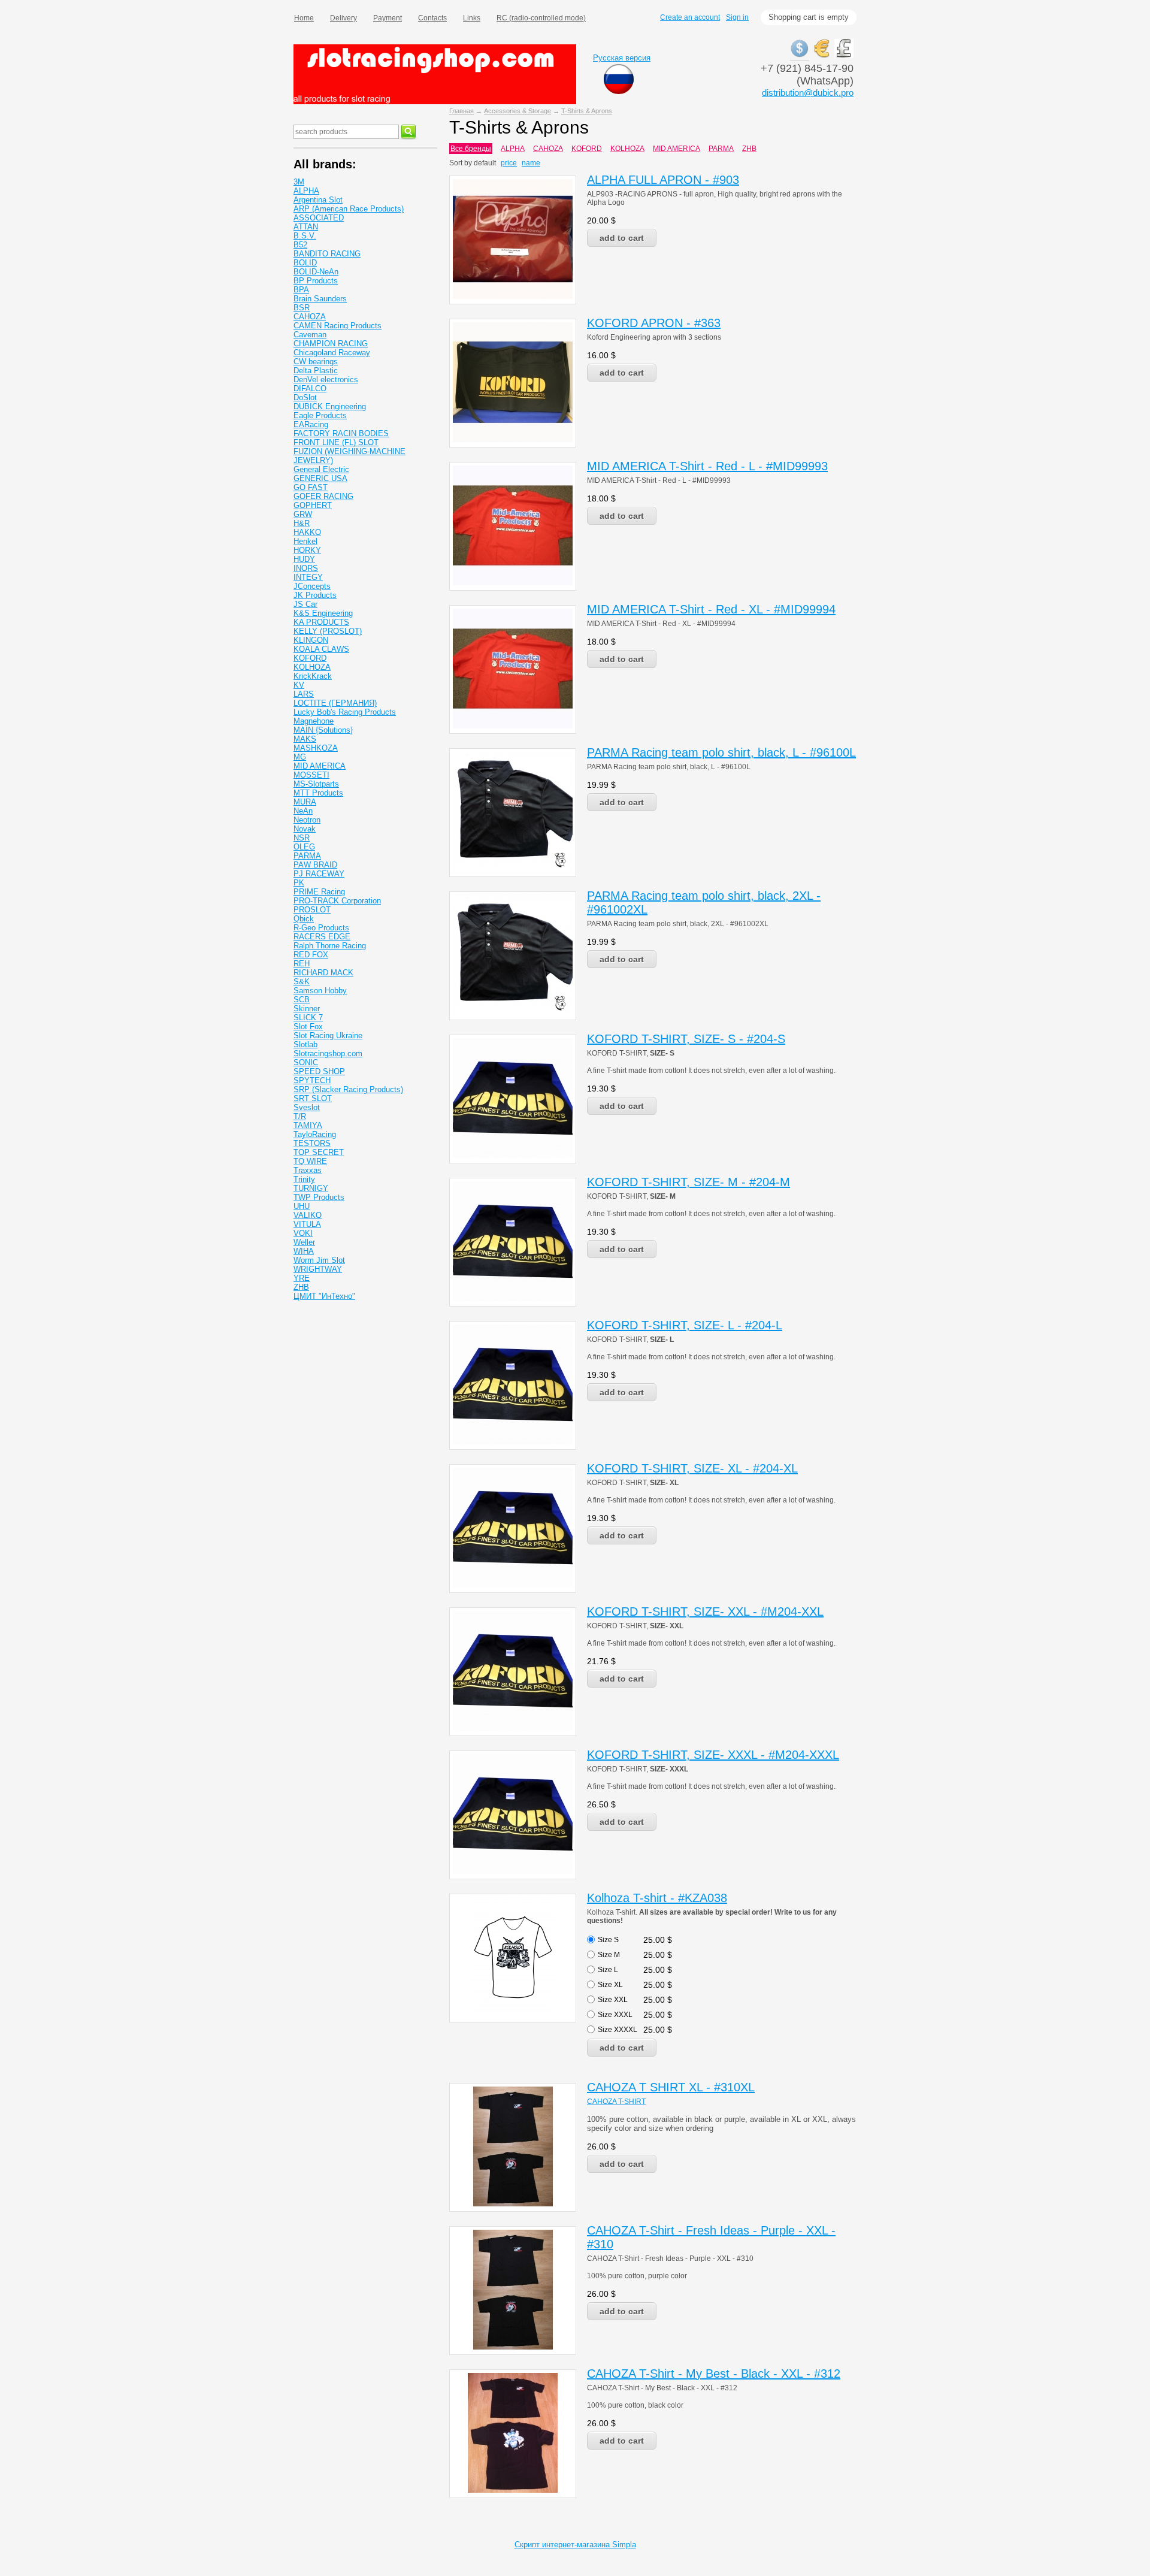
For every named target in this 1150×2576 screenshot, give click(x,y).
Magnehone (314, 721)
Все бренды (471, 149)
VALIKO (308, 1215)
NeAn (303, 811)
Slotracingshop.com (328, 1053)
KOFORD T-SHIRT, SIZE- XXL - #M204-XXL (705, 1611)
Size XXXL (615, 2015)
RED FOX (311, 955)
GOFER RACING (323, 496)
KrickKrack (313, 676)
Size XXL (613, 2000)
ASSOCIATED (319, 218)
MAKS (305, 739)
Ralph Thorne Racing (330, 946)
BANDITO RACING (327, 254)
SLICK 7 (308, 1018)
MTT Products (318, 793)
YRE (302, 1278)
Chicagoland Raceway (332, 353)
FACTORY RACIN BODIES (341, 433)
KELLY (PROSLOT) (328, 631)
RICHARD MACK (323, 973)
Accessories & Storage (517, 111)
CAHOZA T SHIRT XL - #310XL (671, 2087)
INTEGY (308, 577)
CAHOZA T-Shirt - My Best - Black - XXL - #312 (714, 2374)
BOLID (305, 263)
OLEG (304, 847)
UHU (302, 1206)
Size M (609, 1955)
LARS (304, 694)
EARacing (311, 424)
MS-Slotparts (316, 784)
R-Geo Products (321, 928)
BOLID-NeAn (316, 272)
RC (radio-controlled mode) (541, 18)
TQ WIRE (310, 1161)
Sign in (737, 17)
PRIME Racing (319, 892)
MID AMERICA (677, 149)
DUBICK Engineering (330, 406)
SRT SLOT (313, 1098)
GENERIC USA (320, 478)
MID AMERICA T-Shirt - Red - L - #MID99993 (707, 466)
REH (302, 964)
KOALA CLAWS (321, 649)
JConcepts (312, 586)
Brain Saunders (320, 299)
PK (299, 883)
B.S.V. (305, 236)
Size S (608, 1940)
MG (300, 757)
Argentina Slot (318, 200)
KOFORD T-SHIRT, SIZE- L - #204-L (685, 1325)
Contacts (432, 18)
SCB (302, 1000)
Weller (304, 1242)
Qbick (304, 919)
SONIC (306, 1062)
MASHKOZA (316, 748)
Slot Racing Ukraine (328, 1035)
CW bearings (316, 362)
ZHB (749, 149)
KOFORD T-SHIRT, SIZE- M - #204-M (689, 1182)
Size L (608, 1970)
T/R (300, 1116)
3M (299, 182)
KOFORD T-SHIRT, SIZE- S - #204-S (686, 1039)
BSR (302, 308)
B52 (300, 245)
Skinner (307, 1009)
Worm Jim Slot (319, 1260)
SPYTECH (312, 1080)
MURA (305, 802)
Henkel (305, 541)
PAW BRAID (315, 865)
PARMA (721, 149)
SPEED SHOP (319, 1071)
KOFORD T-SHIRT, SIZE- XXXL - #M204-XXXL (713, 1755)
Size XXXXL (618, 2030)
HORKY (307, 550)
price (509, 163)
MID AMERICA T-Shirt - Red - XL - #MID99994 (711, 609)
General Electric (321, 469)
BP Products (316, 281)
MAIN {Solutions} (323, 730)
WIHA (304, 1251)
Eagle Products (320, 415)
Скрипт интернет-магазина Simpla (575, 2545)
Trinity (304, 1179)
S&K (302, 982)
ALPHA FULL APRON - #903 (663, 180)
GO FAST (311, 487)
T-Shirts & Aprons (587, 111)
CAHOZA (548, 149)
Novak (305, 829)
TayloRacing (315, 1134)
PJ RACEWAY (319, 874)
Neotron (307, 820)
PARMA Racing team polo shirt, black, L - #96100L (721, 752)
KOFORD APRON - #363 (654, 323)
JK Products (315, 595)
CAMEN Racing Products (338, 326)
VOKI (303, 1233)
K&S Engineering (323, 613)
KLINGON (311, 640)
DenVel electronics (326, 380)
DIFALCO (310, 388)
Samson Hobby (320, 991)
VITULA (307, 1224)
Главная (461, 111)
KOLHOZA (627, 149)
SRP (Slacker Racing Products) (348, 1089)
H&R (302, 523)
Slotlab (305, 1044)
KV (299, 685)
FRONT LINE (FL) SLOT (336, 442)
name (531, 163)
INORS (306, 568)
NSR (302, 838)
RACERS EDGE (322, 937)
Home (304, 18)
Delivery (344, 18)
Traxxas (308, 1170)
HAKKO (307, 532)
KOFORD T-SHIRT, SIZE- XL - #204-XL (692, 1468)
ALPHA (513, 149)
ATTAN (306, 227)
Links (472, 18)
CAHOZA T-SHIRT (616, 2102)
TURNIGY (311, 1188)
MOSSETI (311, 775)
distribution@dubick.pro (808, 93)
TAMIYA (308, 1125)
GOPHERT (313, 505)
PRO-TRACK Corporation (337, 901)
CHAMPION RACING (331, 344)
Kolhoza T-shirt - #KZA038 (657, 1898)
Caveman (310, 335)
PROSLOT (312, 910)
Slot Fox (308, 1027)
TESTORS (312, 1143)
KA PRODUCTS (321, 622)
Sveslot (307, 1107)
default (485, 163)
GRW (303, 514)
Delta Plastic (316, 371)
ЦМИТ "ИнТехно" (324, 1296)
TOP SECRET (319, 1152)
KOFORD (587, 149)
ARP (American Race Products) (349, 209)
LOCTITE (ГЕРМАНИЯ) (335, 703)
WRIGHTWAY (318, 1269)
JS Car (305, 604)
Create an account (690, 17)
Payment (388, 18)
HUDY (304, 559)
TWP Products (319, 1197)
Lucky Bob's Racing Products (345, 712)
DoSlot (305, 397)
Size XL (610, 1985)
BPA (301, 290)
